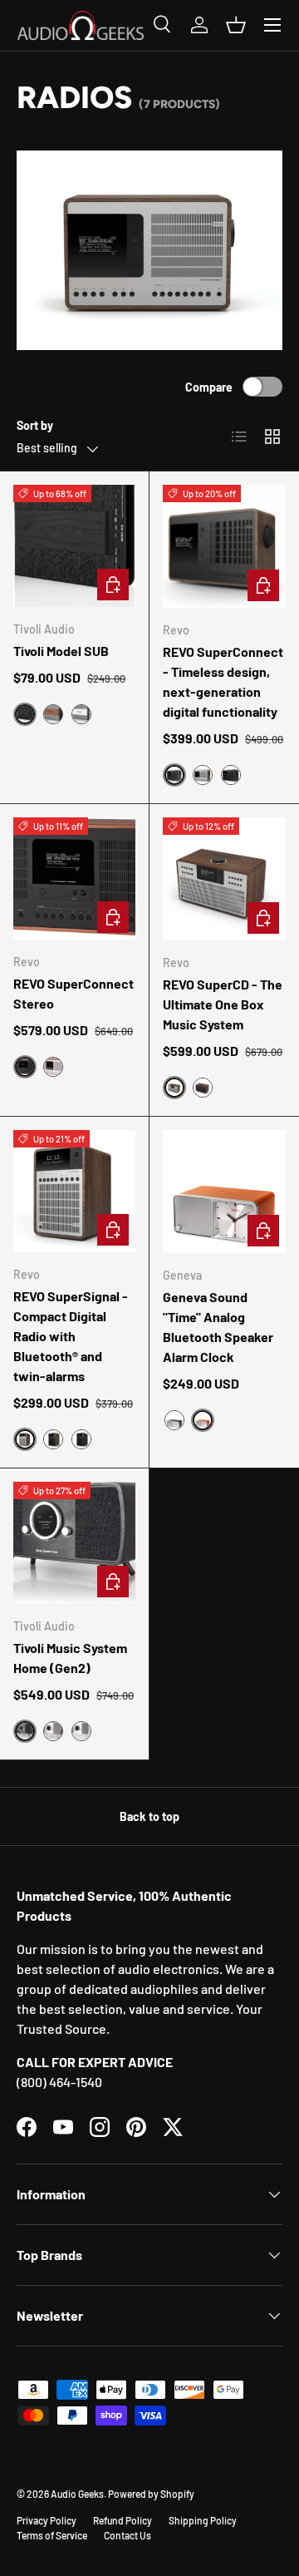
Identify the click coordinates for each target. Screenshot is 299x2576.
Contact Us (127, 2535)
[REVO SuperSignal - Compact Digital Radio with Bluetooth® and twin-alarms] (74, 1191)
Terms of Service (52, 2535)
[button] (236, 25)
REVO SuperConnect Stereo (74, 993)
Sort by (35, 425)
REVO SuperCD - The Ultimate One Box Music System (223, 1004)
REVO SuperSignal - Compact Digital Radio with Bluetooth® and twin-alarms (71, 1336)
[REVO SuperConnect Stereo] (74, 878)
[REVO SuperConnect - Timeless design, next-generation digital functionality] (224, 546)
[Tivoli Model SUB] (74, 546)
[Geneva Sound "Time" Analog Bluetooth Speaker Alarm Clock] (224, 1192)
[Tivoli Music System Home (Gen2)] (74, 1543)
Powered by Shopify (151, 2494)
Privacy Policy (47, 2520)
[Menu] (272, 25)
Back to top (149, 1816)
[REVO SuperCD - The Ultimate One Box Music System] (224, 879)
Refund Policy (123, 2520)
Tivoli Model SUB (61, 651)
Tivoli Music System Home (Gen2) (70, 1658)
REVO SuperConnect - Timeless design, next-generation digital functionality (223, 681)
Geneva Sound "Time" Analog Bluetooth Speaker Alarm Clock (218, 1327)
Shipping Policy (203, 2520)
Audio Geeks (77, 2494)
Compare (209, 387)
